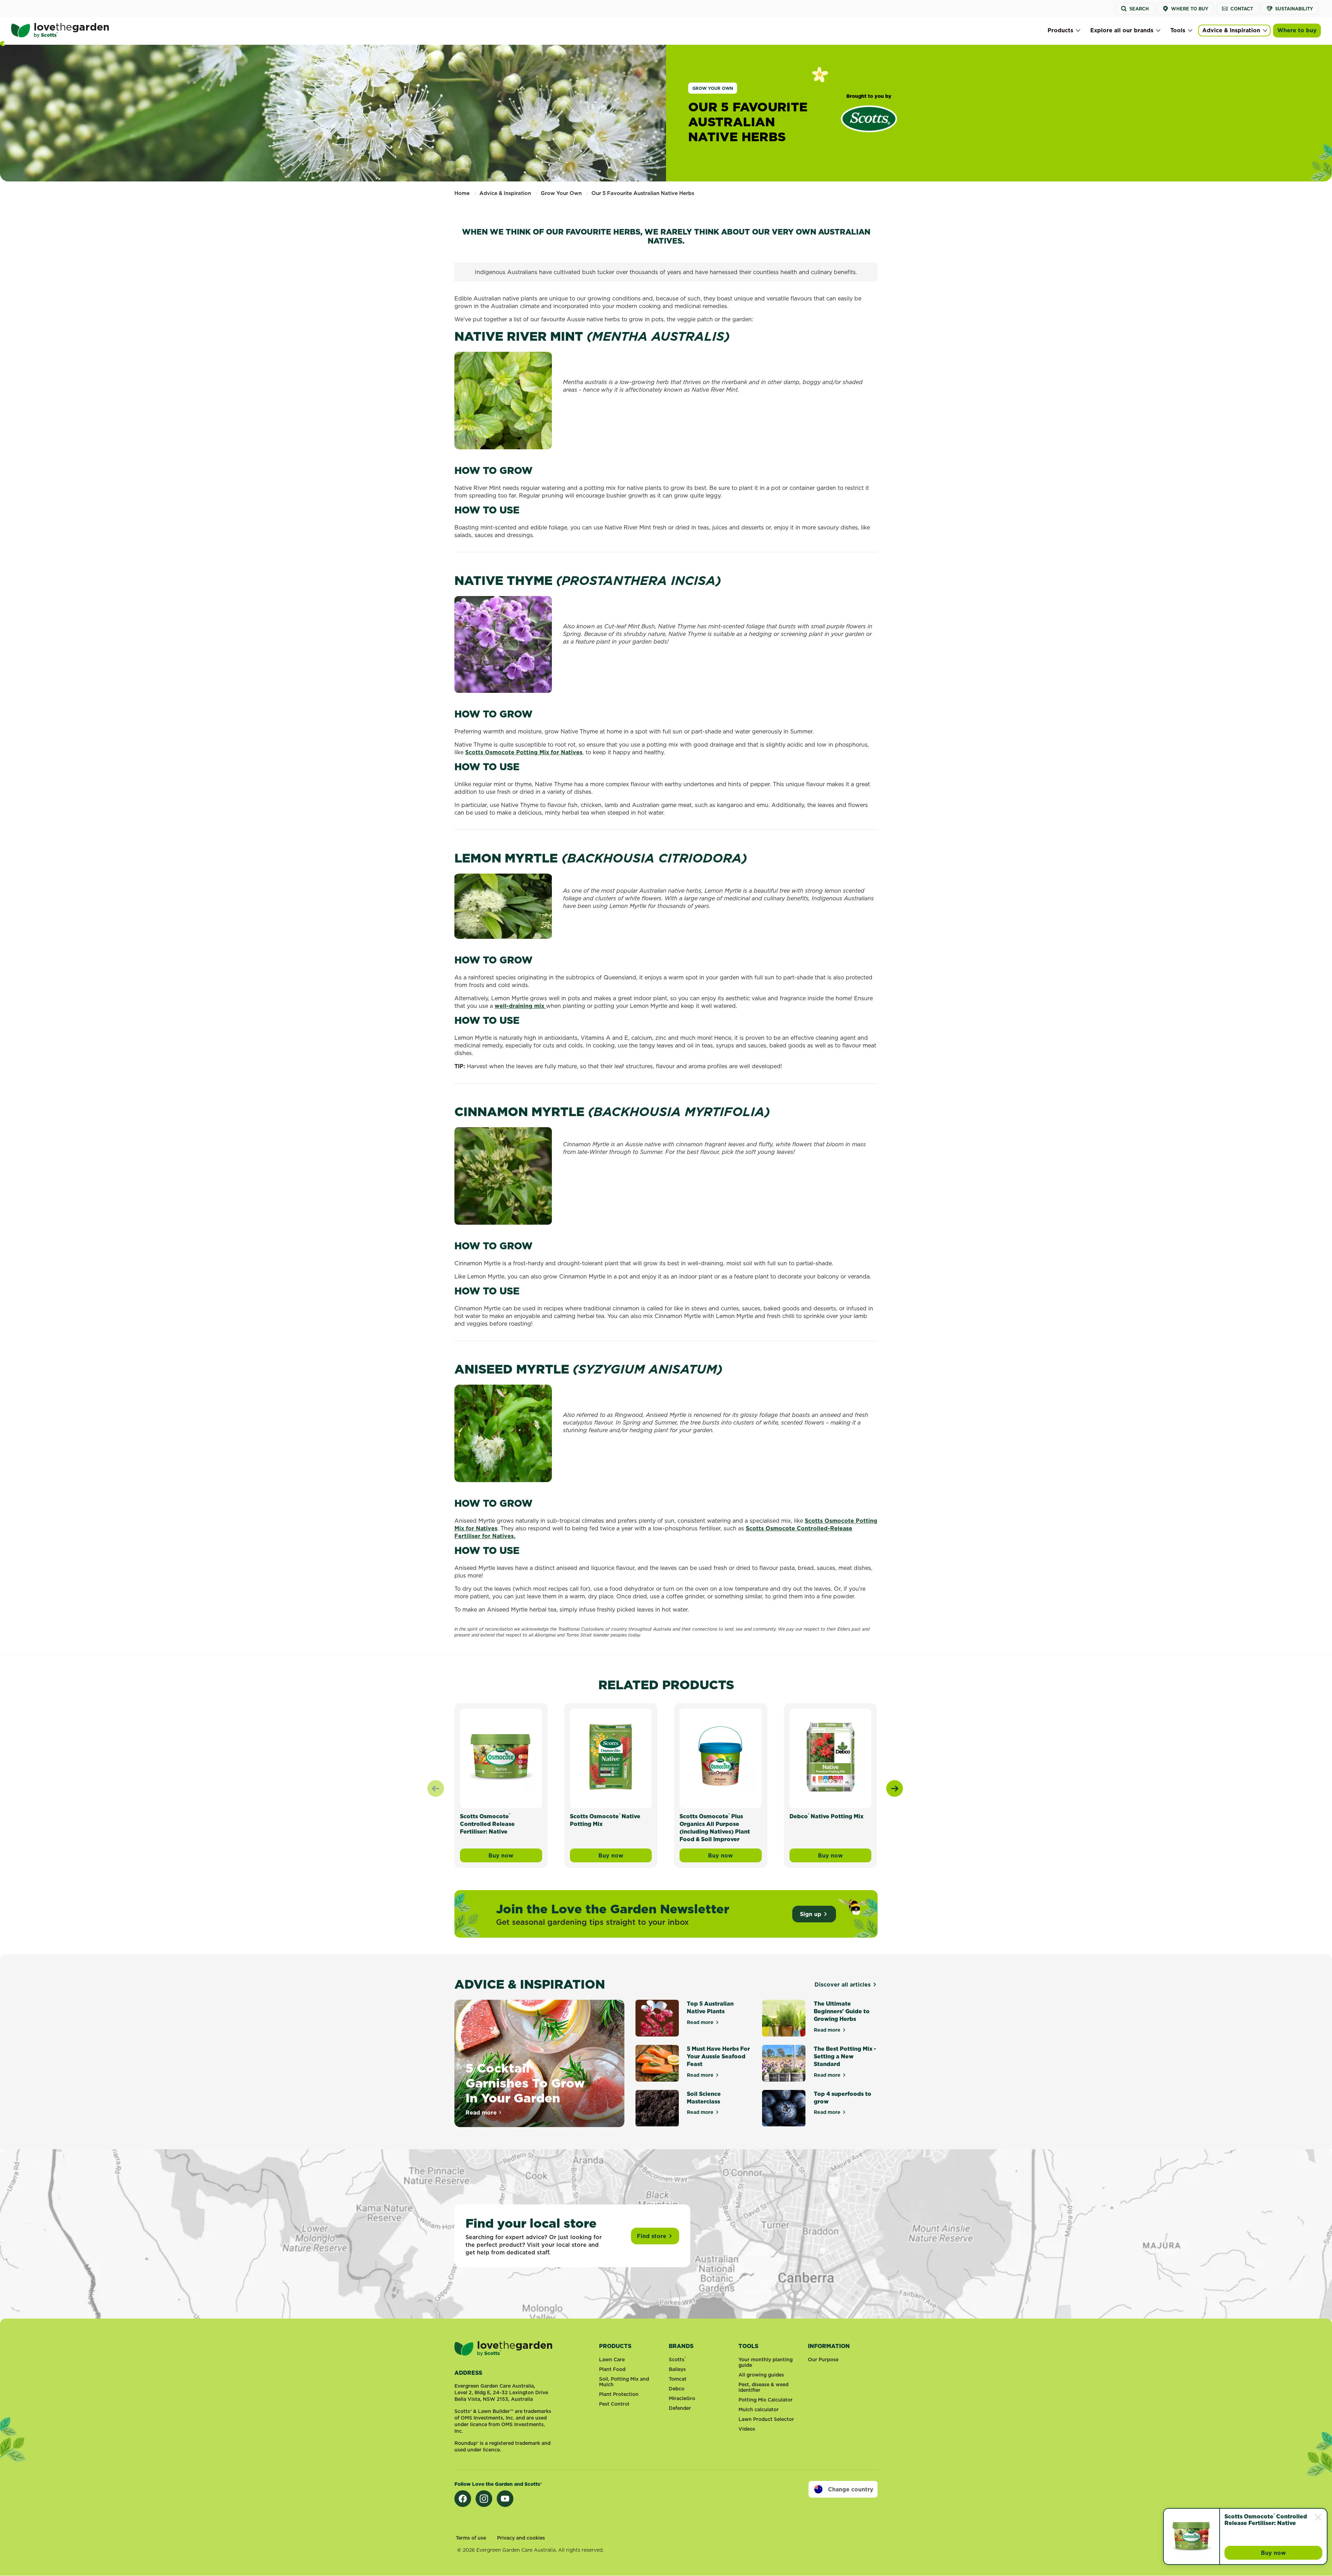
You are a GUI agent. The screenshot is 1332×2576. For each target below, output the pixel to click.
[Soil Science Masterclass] (657, 2108)
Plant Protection (619, 2394)
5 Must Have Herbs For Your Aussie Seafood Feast (718, 2056)
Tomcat (678, 2379)
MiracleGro (682, 2398)
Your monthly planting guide (766, 2362)
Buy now (1292, 2554)
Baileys (677, 2369)
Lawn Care (612, 2360)
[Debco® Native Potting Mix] (831, 1757)
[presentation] (895, 1788)
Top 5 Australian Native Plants (710, 2007)
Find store (652, 2236)
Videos (747, 2429)
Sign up (811, 1914)
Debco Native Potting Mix (826, 1816)
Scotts (677, 2360)
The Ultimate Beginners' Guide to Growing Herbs (842, 2011)
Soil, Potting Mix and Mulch (624, 2382)
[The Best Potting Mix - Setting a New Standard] (784, 2063)
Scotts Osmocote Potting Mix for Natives (524, 752)
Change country (851, 2489)
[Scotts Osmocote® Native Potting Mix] (611, 1757)
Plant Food (612, 2369)
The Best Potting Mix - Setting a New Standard (845, 2056)
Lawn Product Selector (766, 2419)
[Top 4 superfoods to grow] (784, 2108)
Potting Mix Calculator (766, 2400)
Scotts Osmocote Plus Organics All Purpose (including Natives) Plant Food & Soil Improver (715, 1828)
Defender (680, 2408)
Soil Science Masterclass (704, 2098)
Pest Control (614, 2404)
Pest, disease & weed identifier (763, 2387)
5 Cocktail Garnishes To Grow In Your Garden (525, 2083)
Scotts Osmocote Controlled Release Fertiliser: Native (1266, 2520)
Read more (484, 2112)
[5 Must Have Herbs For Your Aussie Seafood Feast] (657, 2063)
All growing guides (761, 2375)
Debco (677, 2389)
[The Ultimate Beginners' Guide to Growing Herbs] (784, 2018)
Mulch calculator (759, 2409)
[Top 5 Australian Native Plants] (657, 2018)
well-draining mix (520, 1006)
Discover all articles (843, 1984)
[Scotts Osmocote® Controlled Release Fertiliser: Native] (1192, 2536)
